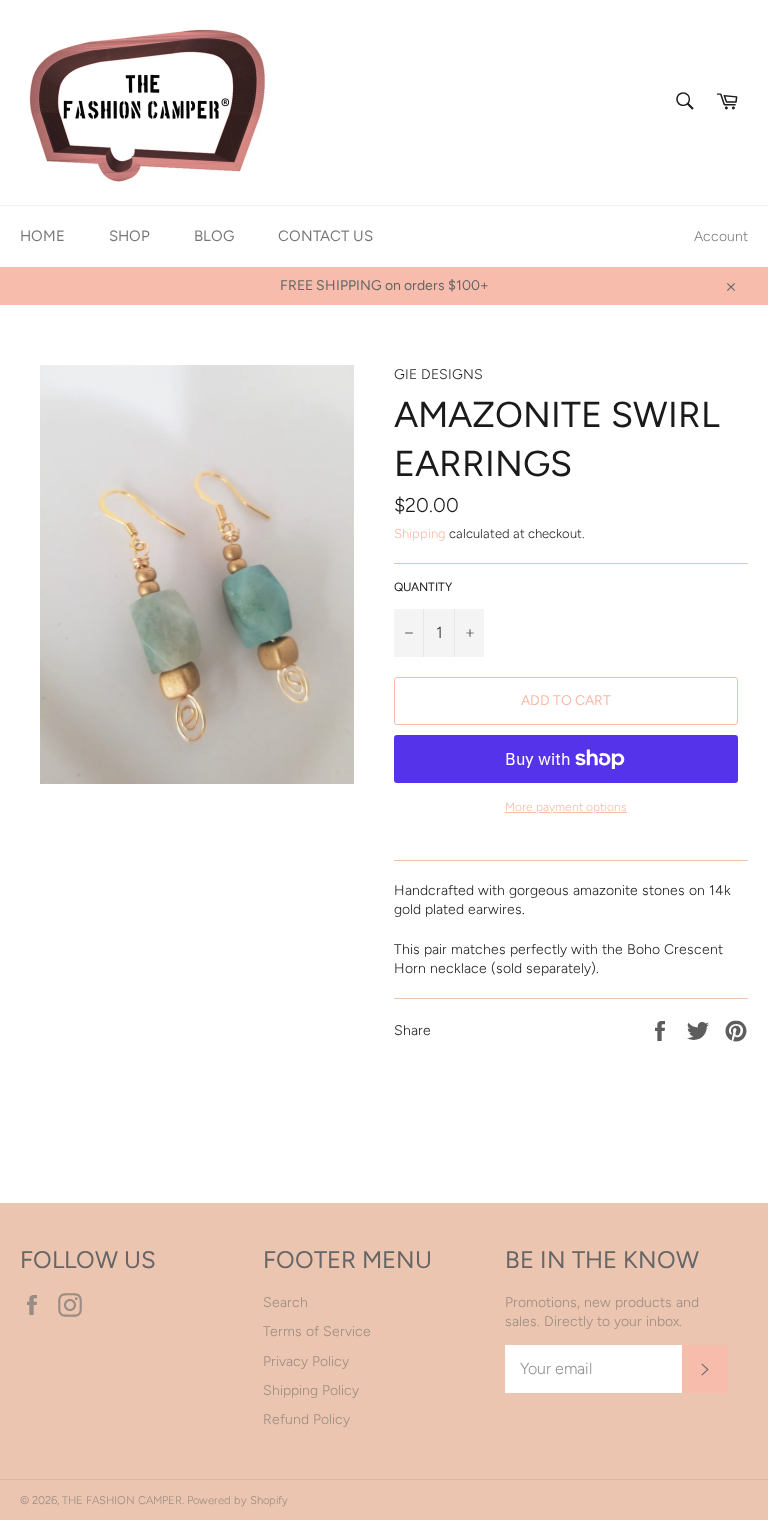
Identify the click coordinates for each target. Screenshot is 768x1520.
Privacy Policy (306, 1361)
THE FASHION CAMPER (122, 1500)
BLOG (214, 236)
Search (285, 1302)
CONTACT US (325, 236)
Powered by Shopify (237, 1500)
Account (721, 236)
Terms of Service (317, 1331)
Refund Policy (306, 1419)
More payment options (566, 807)
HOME (42, 236)
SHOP (129, 236)
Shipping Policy (311, 1390)
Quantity (423, 587)
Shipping (420, 533)
